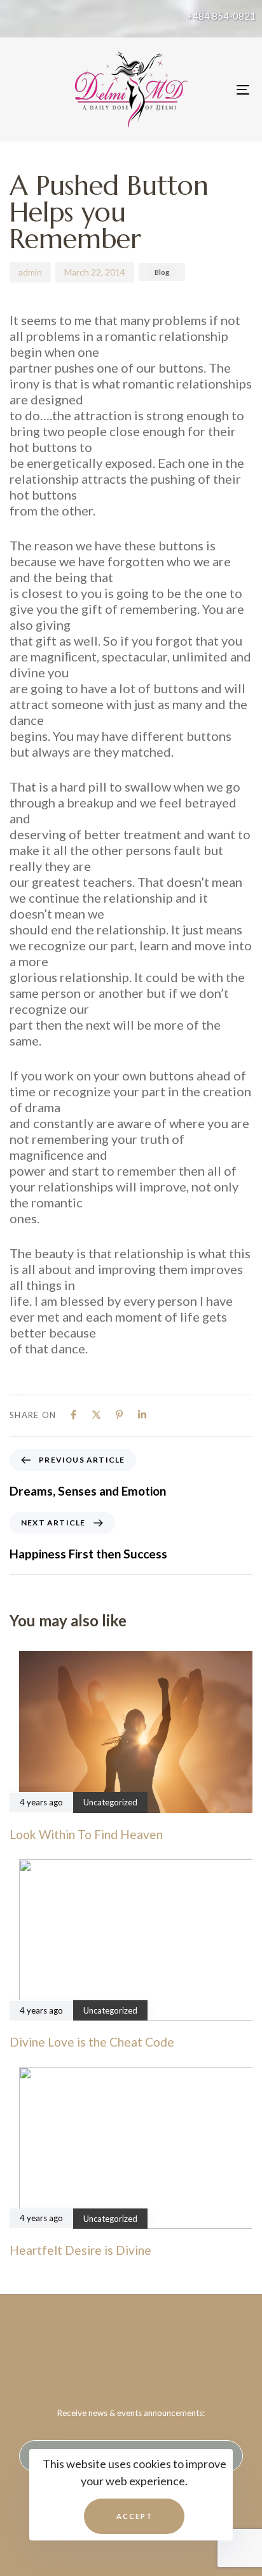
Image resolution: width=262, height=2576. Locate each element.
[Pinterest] (119, 1415)
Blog (162, 272)
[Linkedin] (142, 1415)
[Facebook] (73, 1415)
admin (30, 272)
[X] (96, 1415)
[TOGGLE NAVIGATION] (210, 90)
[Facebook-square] (106, 2359)
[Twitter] (131, 2359)
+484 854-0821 (221, 16)
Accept (134, 2516)
